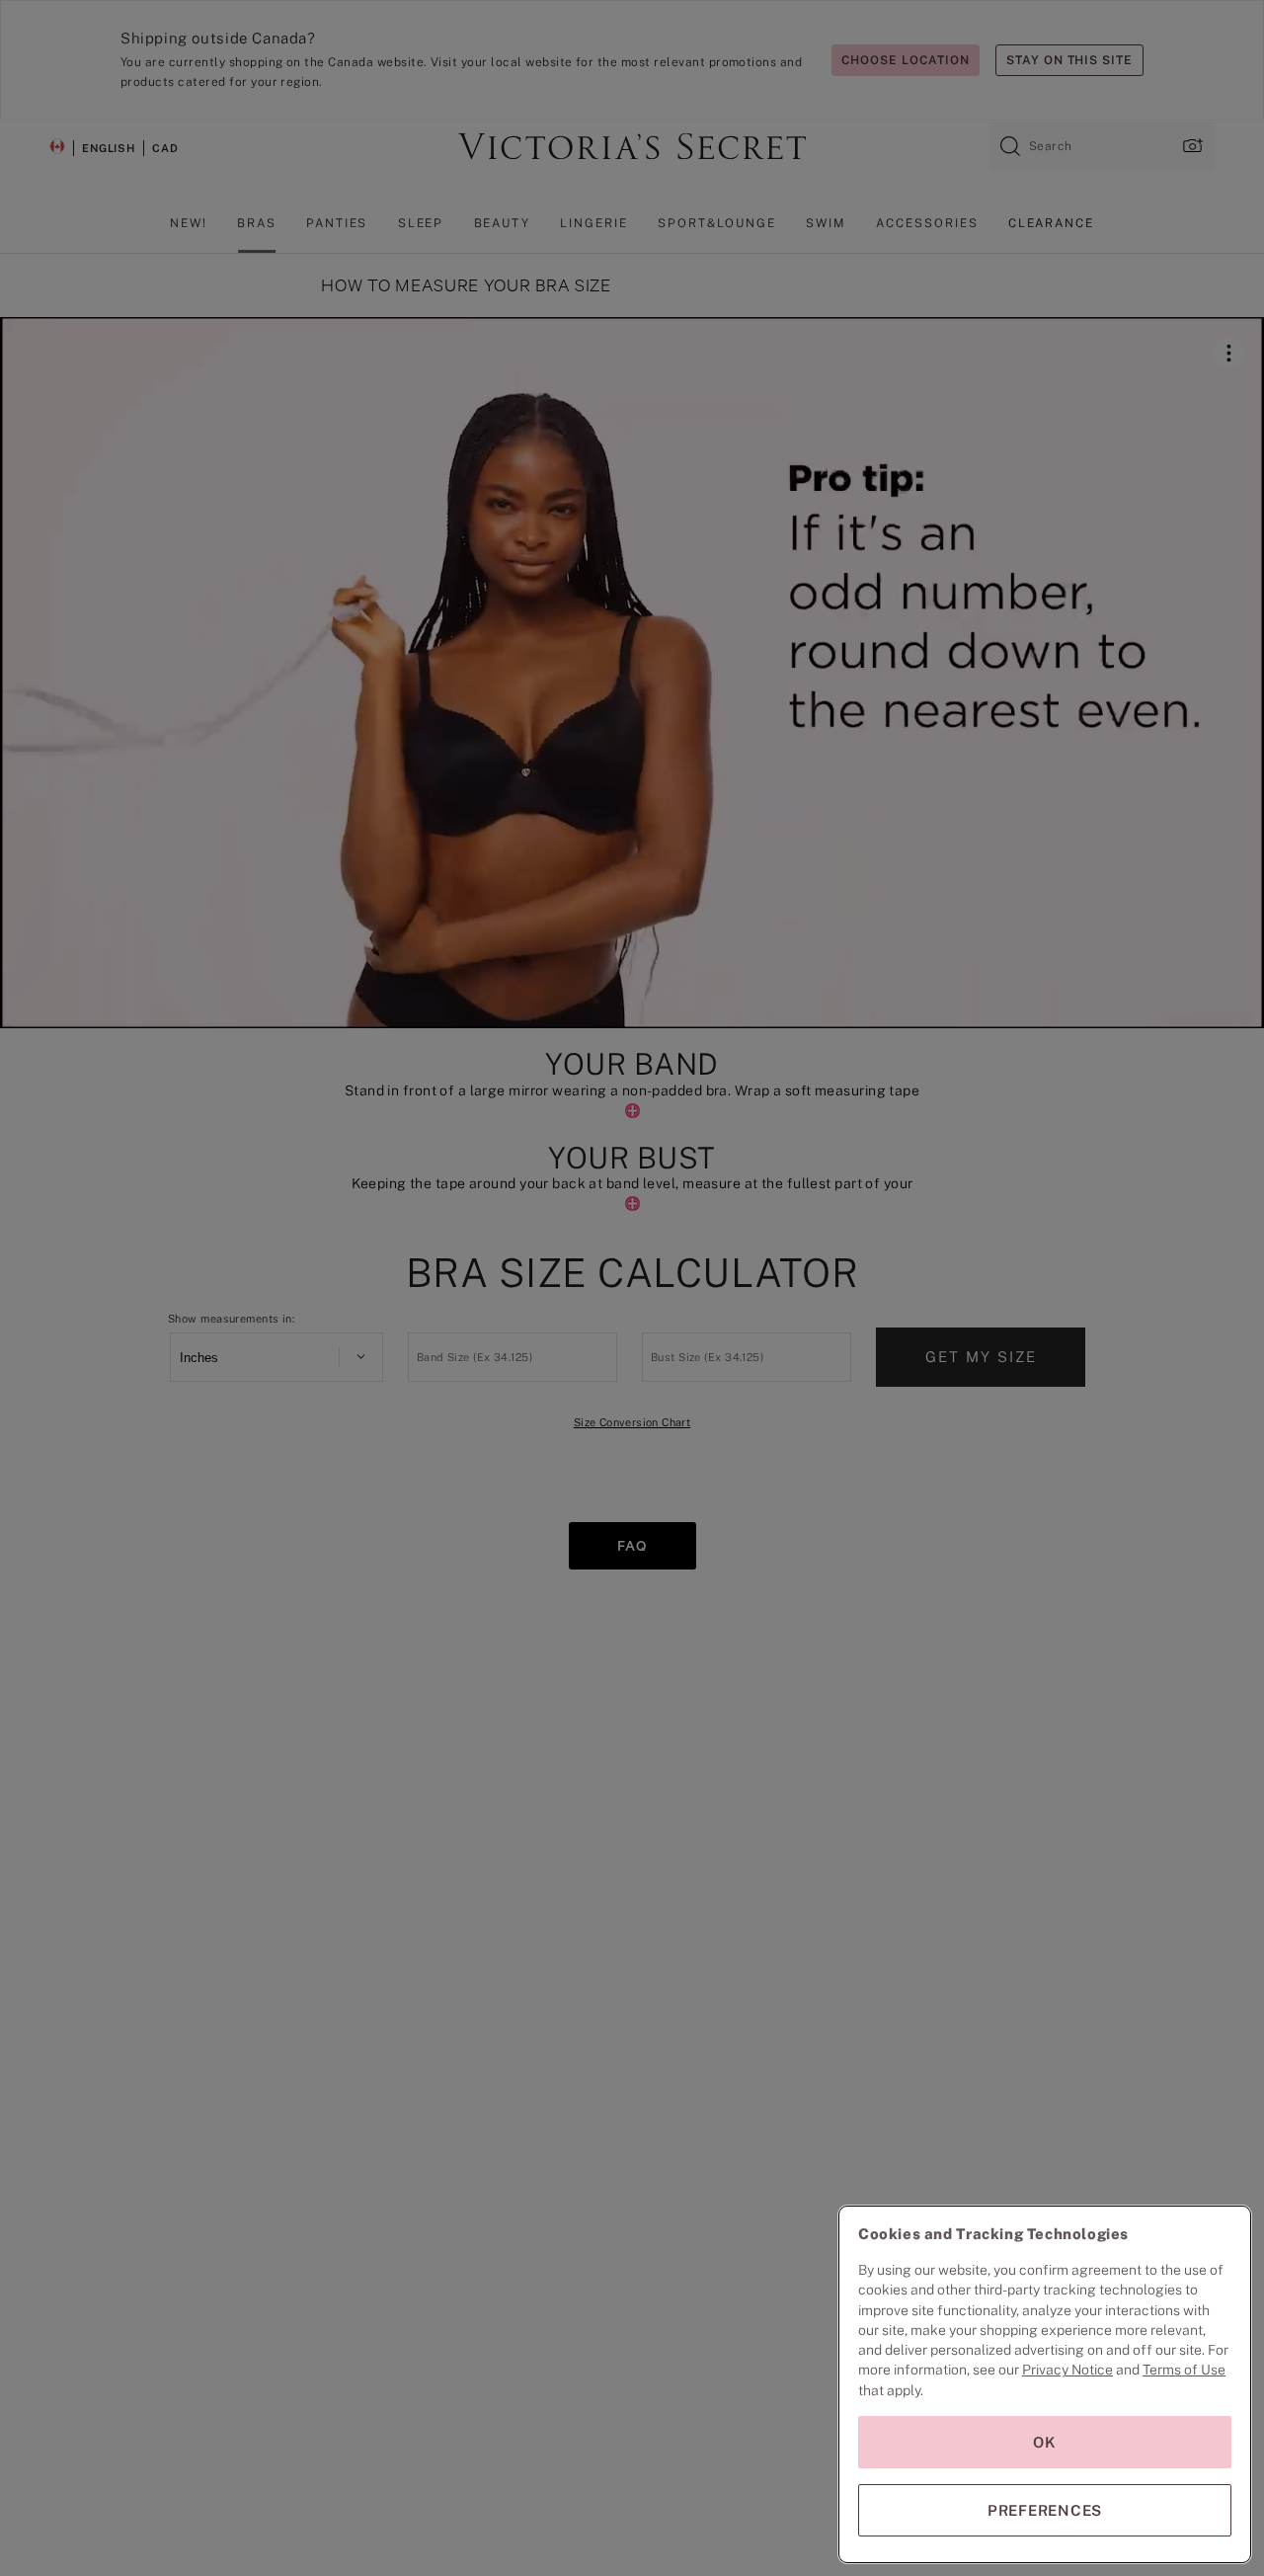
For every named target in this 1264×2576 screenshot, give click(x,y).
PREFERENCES (1045, 2510)
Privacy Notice (1067, 2370)
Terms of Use (1184, 2370)
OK (1045, 2442)
